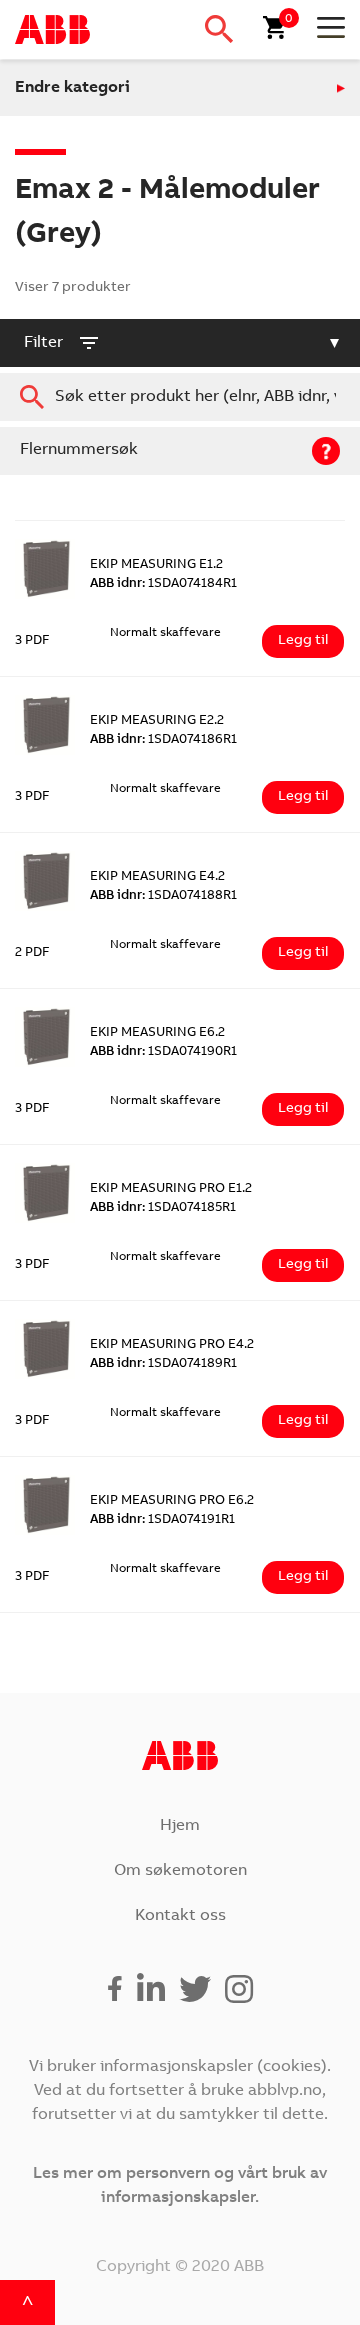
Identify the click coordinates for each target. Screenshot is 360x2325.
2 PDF (32, 953)
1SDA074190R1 (163, 1052)
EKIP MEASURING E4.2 (157, 877)
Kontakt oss (180, 1916)
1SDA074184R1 (163, 584)
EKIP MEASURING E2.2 (157, 721)
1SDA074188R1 (163, 896)
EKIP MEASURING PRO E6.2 (172, 1501)
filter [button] (43, 343)
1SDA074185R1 (163, 1208)
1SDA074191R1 (162, 1520)
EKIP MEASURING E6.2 (157, 1033)
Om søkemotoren (180, 1871)
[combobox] (180, 397)
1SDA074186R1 (163, 740)
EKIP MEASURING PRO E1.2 (171, 1189)
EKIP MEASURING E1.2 (156, 565)
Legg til (303, 641)
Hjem (180, 1826)
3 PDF (32, 641)
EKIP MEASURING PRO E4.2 (172, 1345)
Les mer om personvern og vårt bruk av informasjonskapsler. (180, 2186)
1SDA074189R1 (163, 1364)
